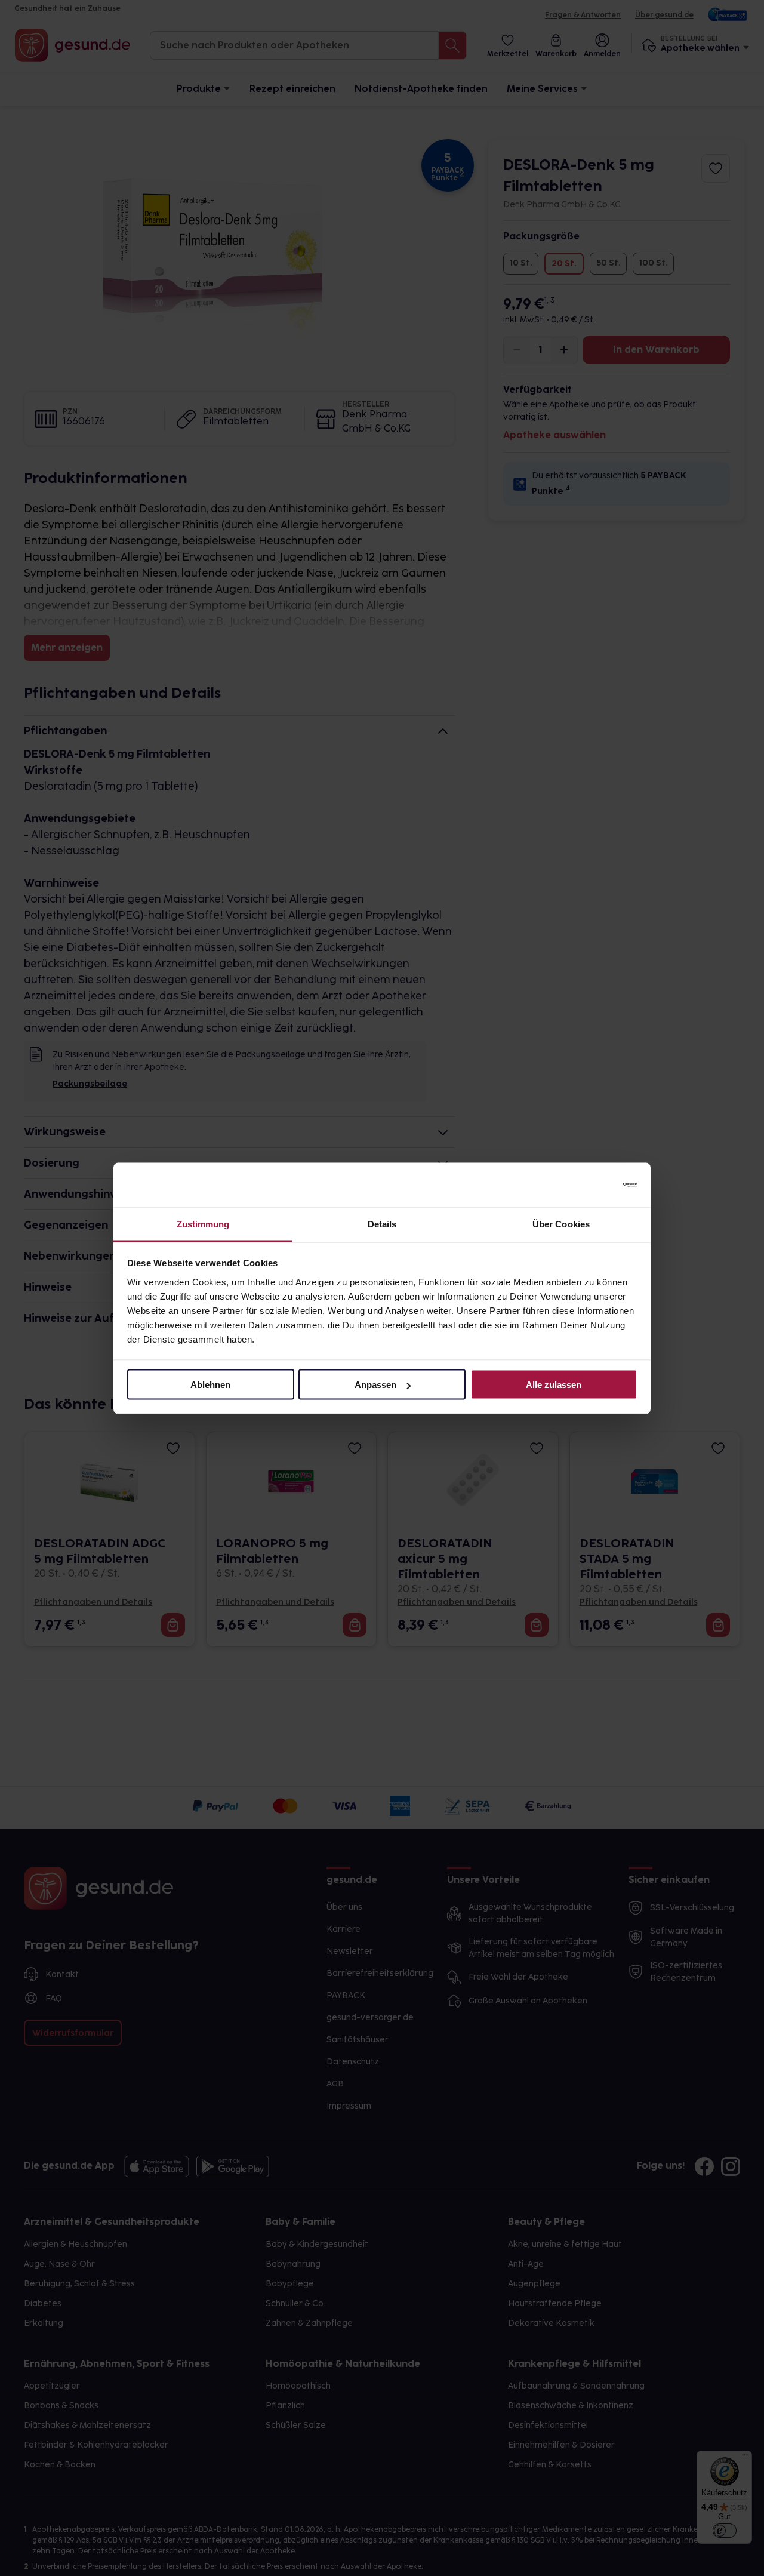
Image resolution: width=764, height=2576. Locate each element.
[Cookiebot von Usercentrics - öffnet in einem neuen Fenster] (585, 1185)
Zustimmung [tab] (203, 1224)
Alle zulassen (554, 1385)
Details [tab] (382, 1224)
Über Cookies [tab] (561, 1224)
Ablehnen (210, 1385)
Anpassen (375, 1385)
